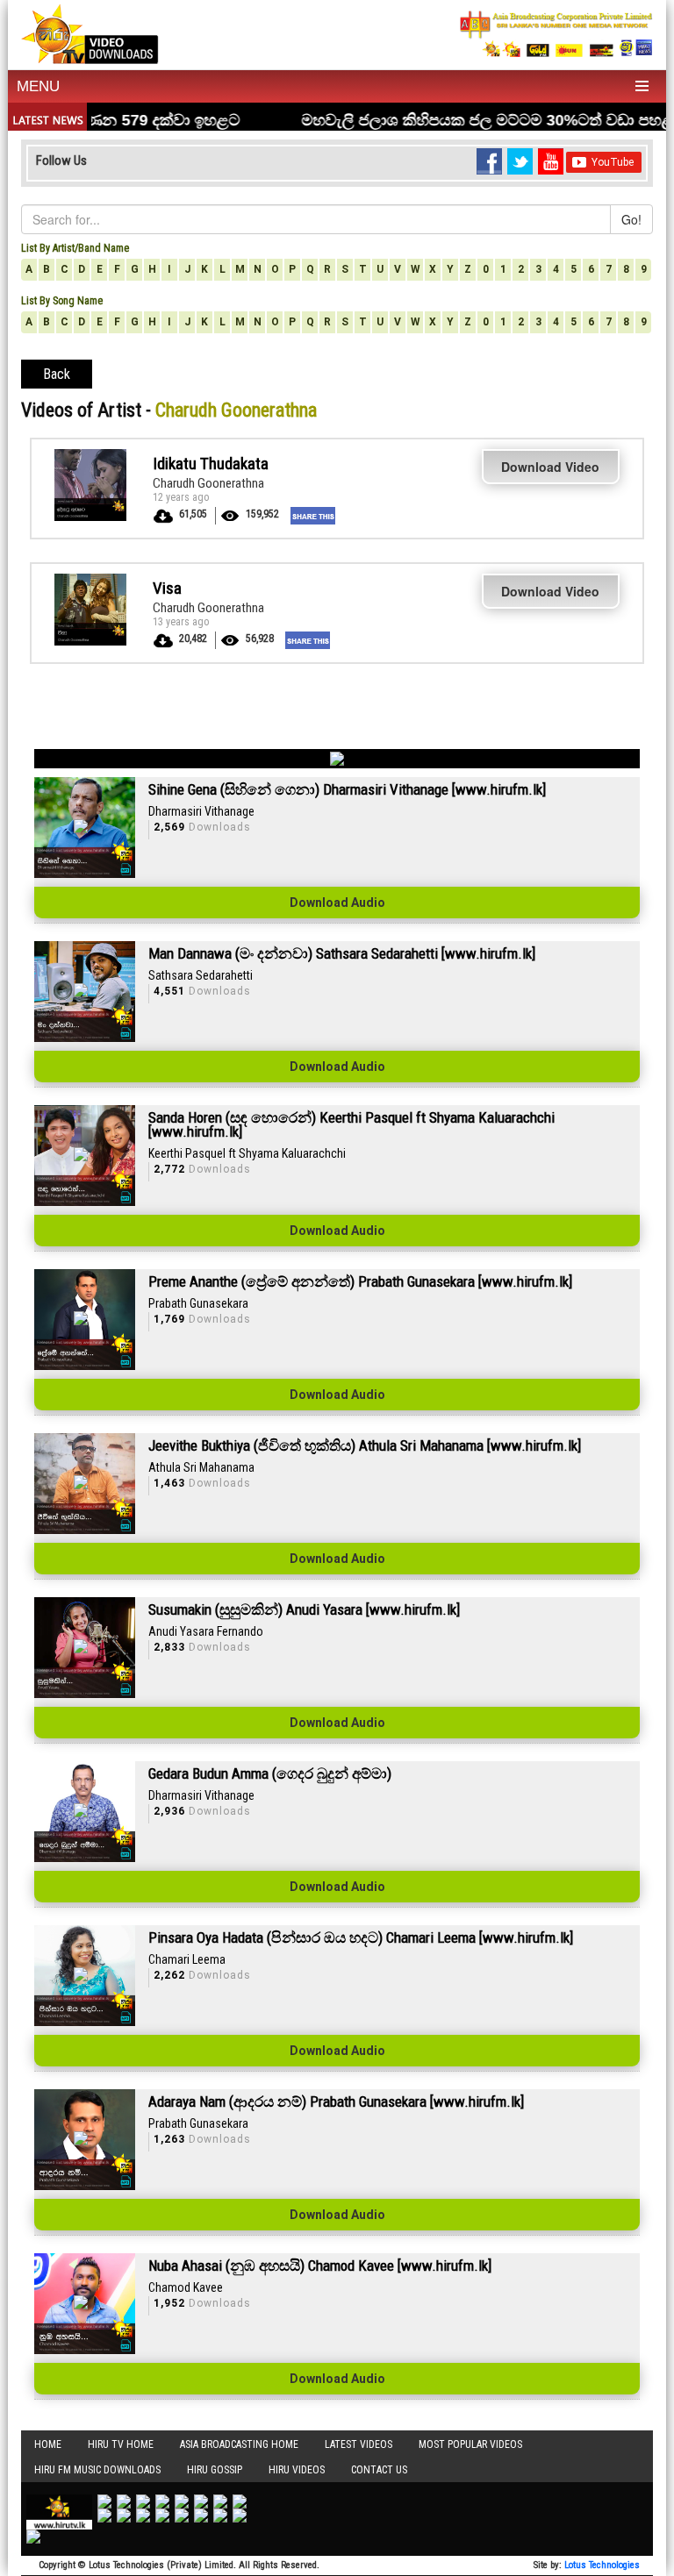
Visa (167, 588)
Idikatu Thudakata (211, 464)
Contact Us (379, 2470)
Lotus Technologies (602, 2565)
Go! (631, 219)
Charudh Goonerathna (208, 483)
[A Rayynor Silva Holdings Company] (556, 34)
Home (48, 2444)
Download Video (550, 467)
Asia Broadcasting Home (239, 2444)
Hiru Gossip (215, 2470)
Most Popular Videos (470, 2444)
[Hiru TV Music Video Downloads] (90, 32)
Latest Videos (359, 2444)
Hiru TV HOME (121, 2444)
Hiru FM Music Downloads (97, 2470)
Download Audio (337, 903)
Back (57, 374)
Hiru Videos (297, 2470)
